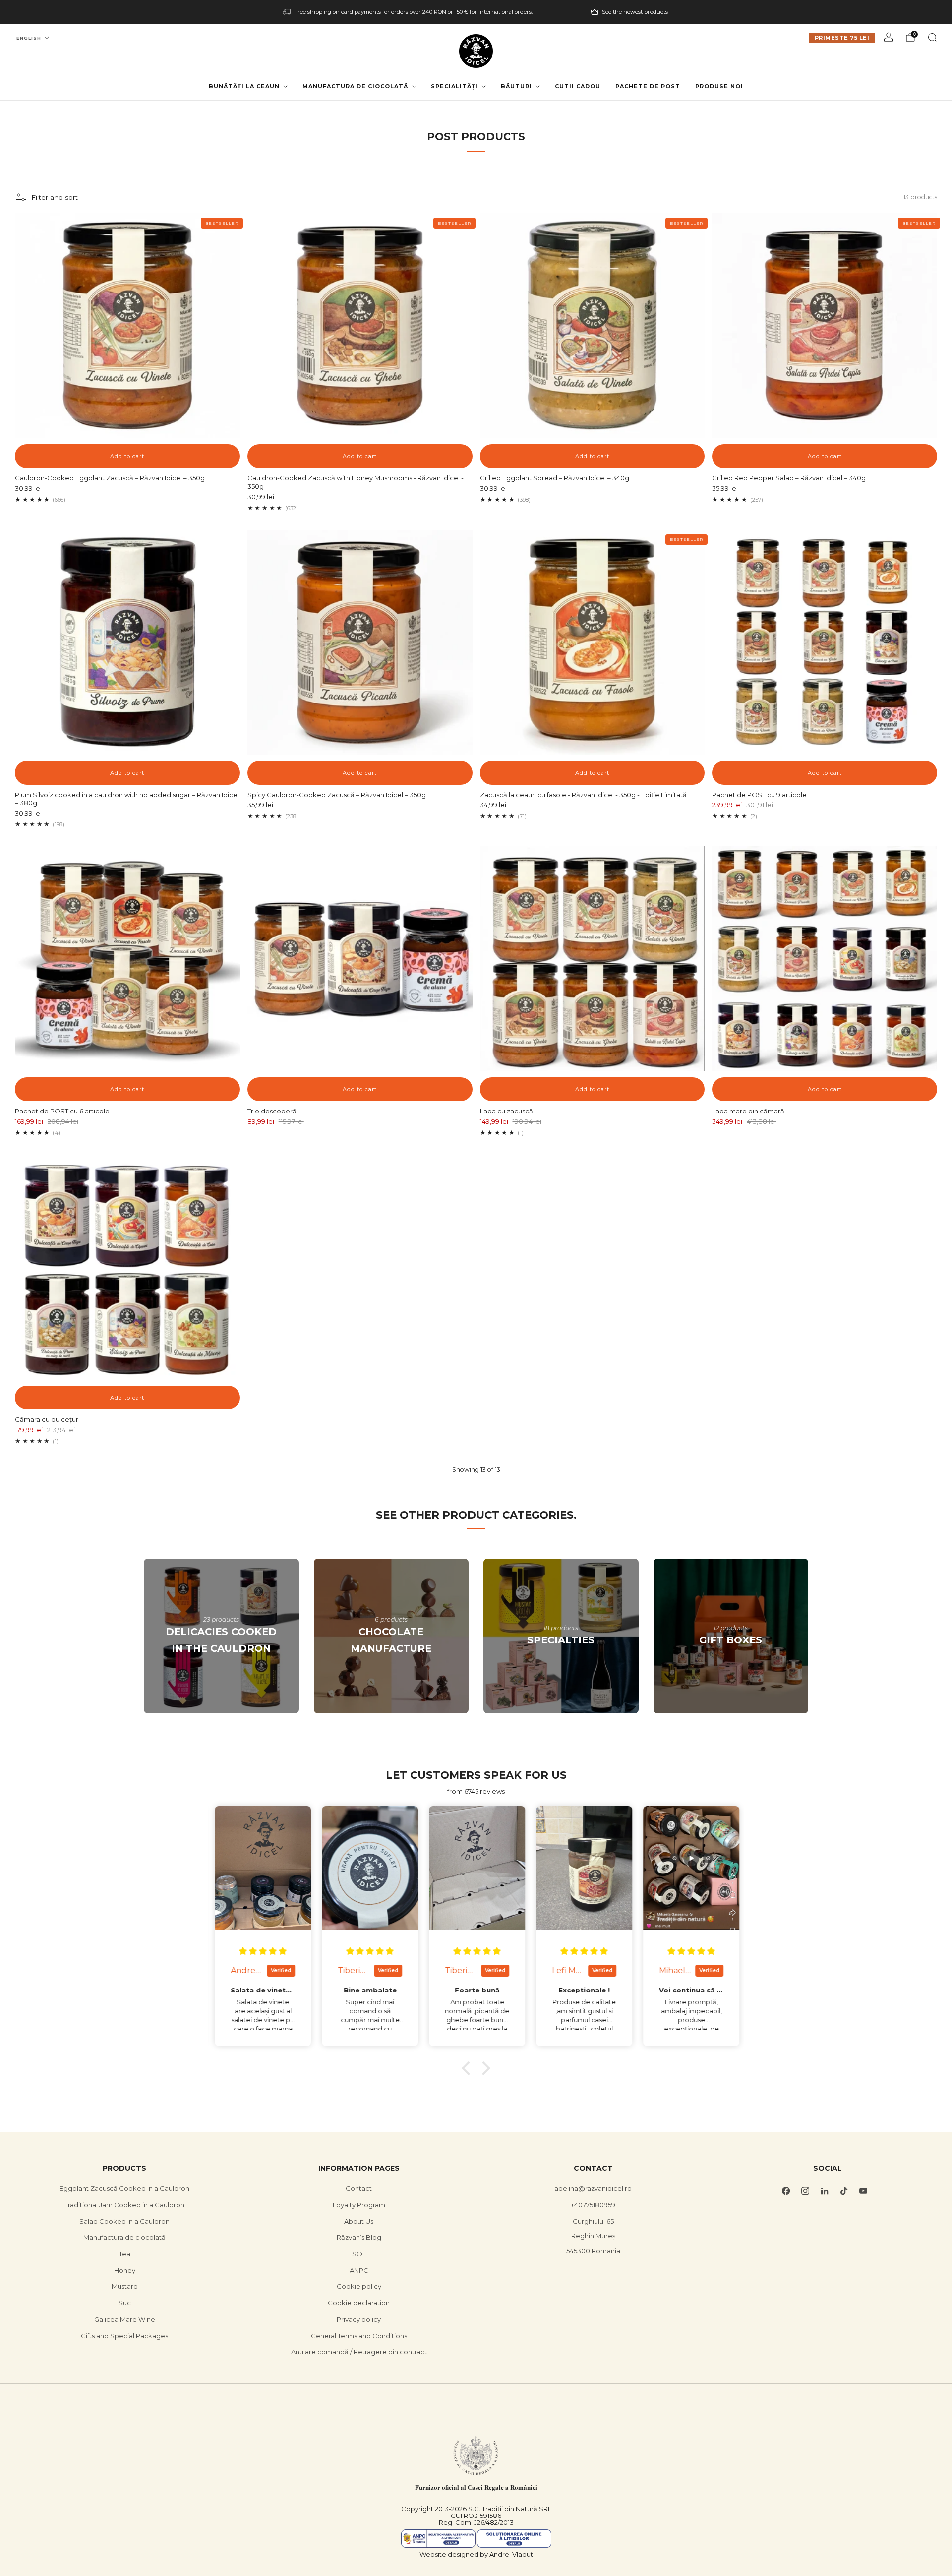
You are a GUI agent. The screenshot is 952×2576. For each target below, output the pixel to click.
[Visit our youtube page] (863, 2191)
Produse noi (719, 86)
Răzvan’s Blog (359, 2237)
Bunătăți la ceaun (244, 86)
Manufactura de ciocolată (355, 86)
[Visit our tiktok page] (844, 2191)
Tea (125, 2254)
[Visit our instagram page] (805, 2191)
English (29, 38)
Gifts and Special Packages (124, 2336)
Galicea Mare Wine (125, 2319)
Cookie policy (359, 2286)
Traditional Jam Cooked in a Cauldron (124, 2205)
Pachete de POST (648, 86)
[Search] (932, 37)
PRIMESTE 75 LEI (842, 38)
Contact (359, 2188)
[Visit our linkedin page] (824, 2191)
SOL (359, 2254)
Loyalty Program (359, 2205)
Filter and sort (55, 197)
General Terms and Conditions (359, 2336)
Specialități (454, 86)
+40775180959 (593, 2205)
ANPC (359, 2270)
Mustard (125, 2286)
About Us (359, 2221)
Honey (125, 2270)
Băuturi (516, 86)
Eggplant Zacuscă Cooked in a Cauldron (124, 2188)
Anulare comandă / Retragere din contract (359, 2352)
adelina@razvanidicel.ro (593, 2188)
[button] (469, 2068)
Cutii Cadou (578, 86)
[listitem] (408, 12)
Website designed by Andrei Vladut (476, 2554)
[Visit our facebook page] (786, 2191)
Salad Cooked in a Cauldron (124, 2221)
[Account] (889, 37)
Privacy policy (359, 2319)
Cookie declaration (359, 2303)
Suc (125, 2303)
